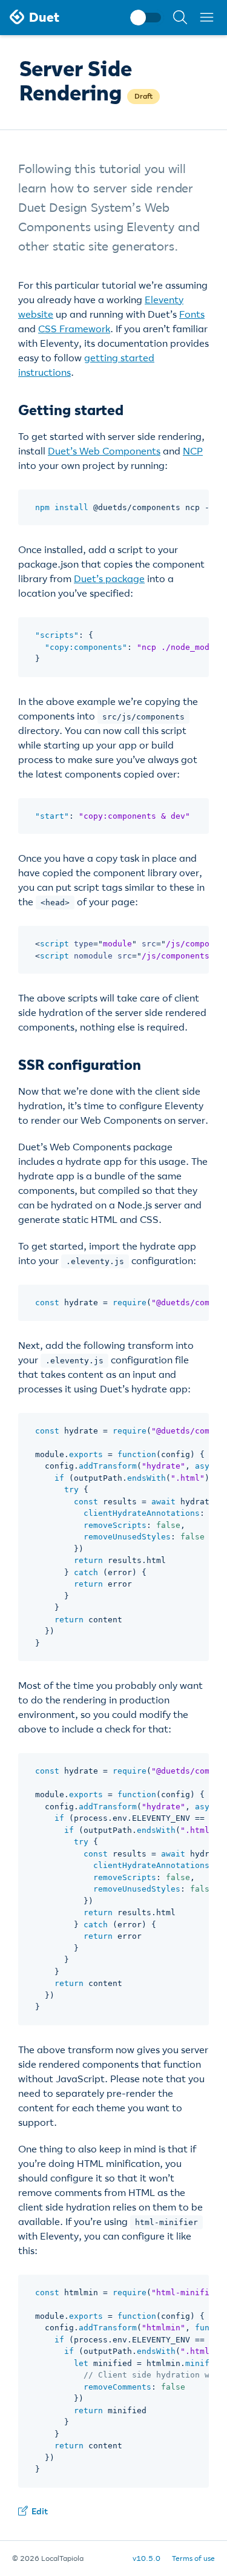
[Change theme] (147, 18)
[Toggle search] (180, 18)
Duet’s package (109, 578)
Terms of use (193, 2558)
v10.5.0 (146, 2558)
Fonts (192, 314)
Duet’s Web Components (104, 451)
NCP (193, 451)
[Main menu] (206, 18)
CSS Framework (74, 329)
